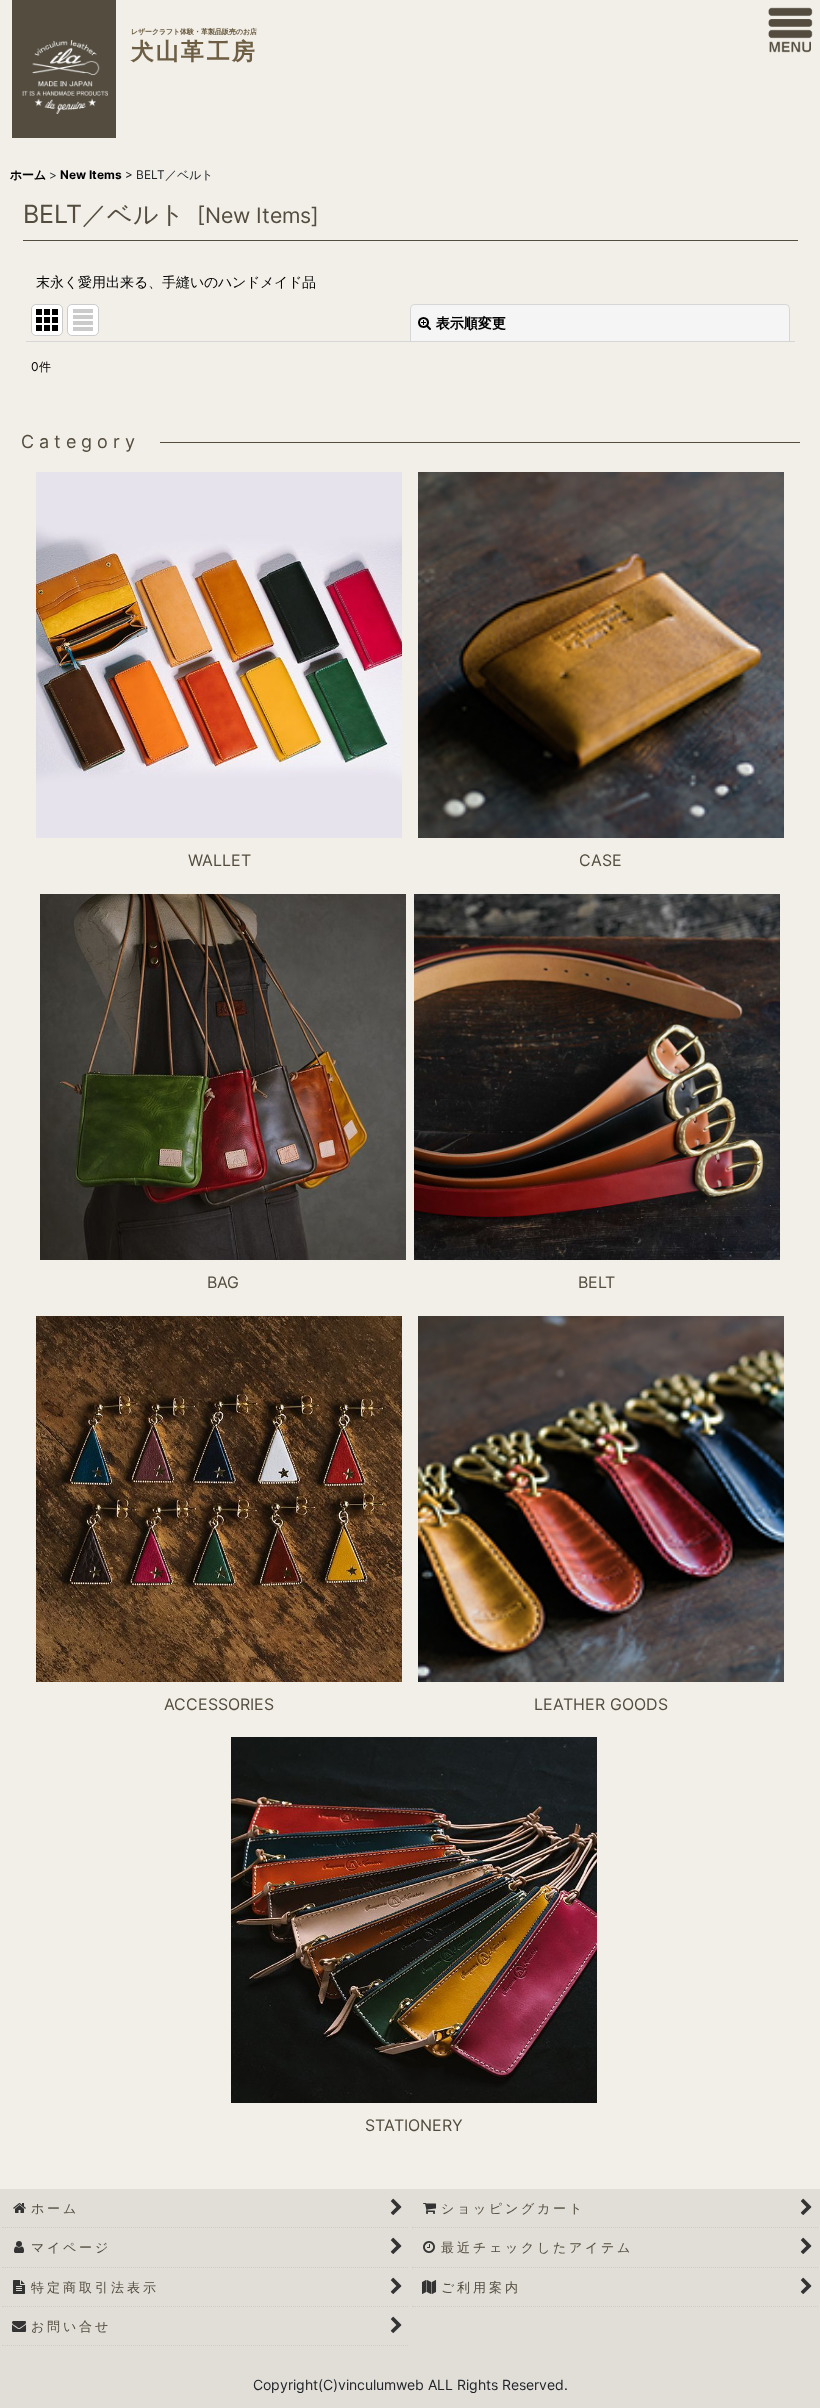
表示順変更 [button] (471, 322)
